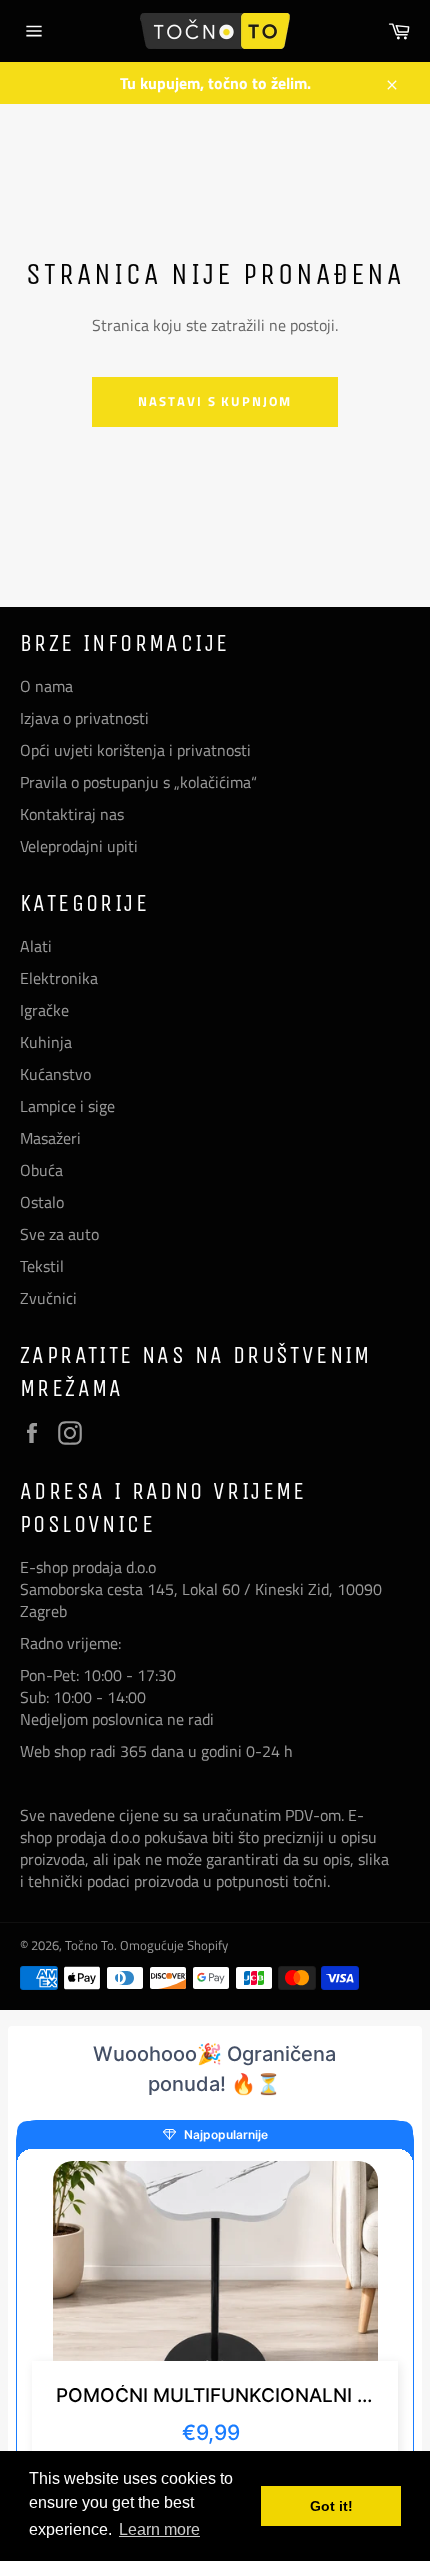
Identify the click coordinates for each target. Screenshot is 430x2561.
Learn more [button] (159, 2529)
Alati (36, 946)
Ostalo (42, 1202)
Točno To (89, 1945)
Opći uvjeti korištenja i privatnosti (135, 750)
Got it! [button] (331, 2506)
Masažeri (50, 1138)
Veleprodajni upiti (79, 846)
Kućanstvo (55, 1074)
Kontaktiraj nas (72, 814)
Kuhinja (46, 1042)
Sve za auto (59, 1234)
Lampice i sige (67, 1106)
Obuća (41, 1170)
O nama (46, 686)
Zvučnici (48, 1298)
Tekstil (42, 1266)
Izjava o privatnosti (84, 718)
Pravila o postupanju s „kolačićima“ (138, 782)
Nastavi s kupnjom (215, 401)
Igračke (44, 1010)
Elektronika (59, 978)
